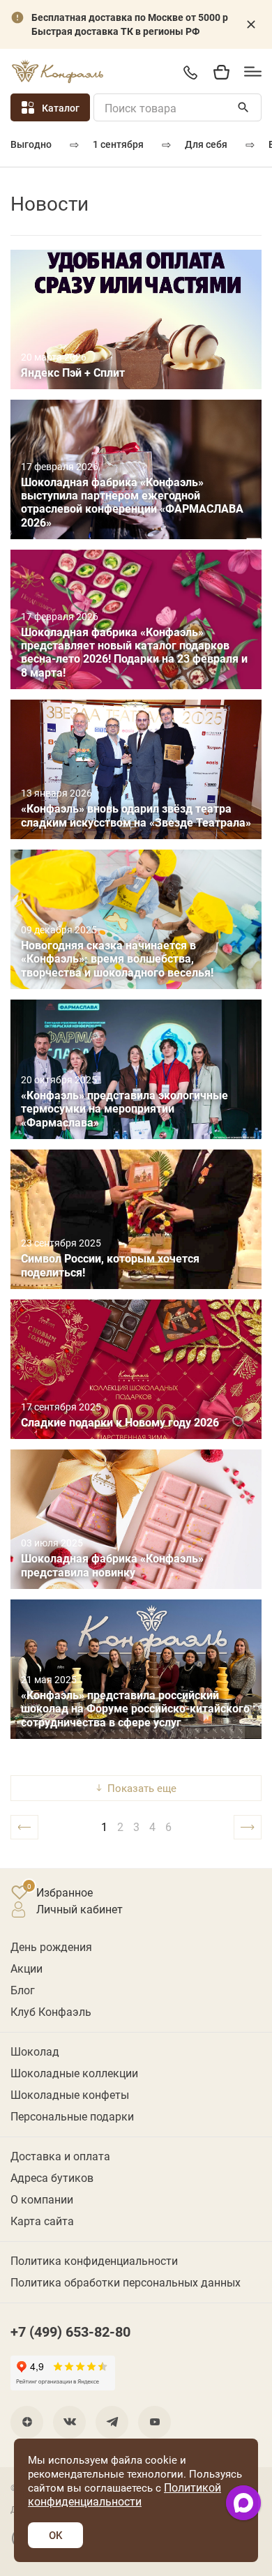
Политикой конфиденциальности (124, 2494)
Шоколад (35, 2051)
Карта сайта (42, 2221)
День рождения (51, 1946)
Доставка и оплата (60, 2156)
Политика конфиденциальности (94, 2260)
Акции (27, 1968)
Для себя (206, 144)
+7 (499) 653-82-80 (190, 72)
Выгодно (31, 144)
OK (55, 2535)
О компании (42, 2199)
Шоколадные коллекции (74, 2073)
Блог (23, 1990)
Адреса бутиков (52, 2177)
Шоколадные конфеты (70, 2094)
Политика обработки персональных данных (126, 2282)
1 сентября (118, 144)
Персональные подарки (72, 2116)
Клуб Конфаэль (51, 2011)
